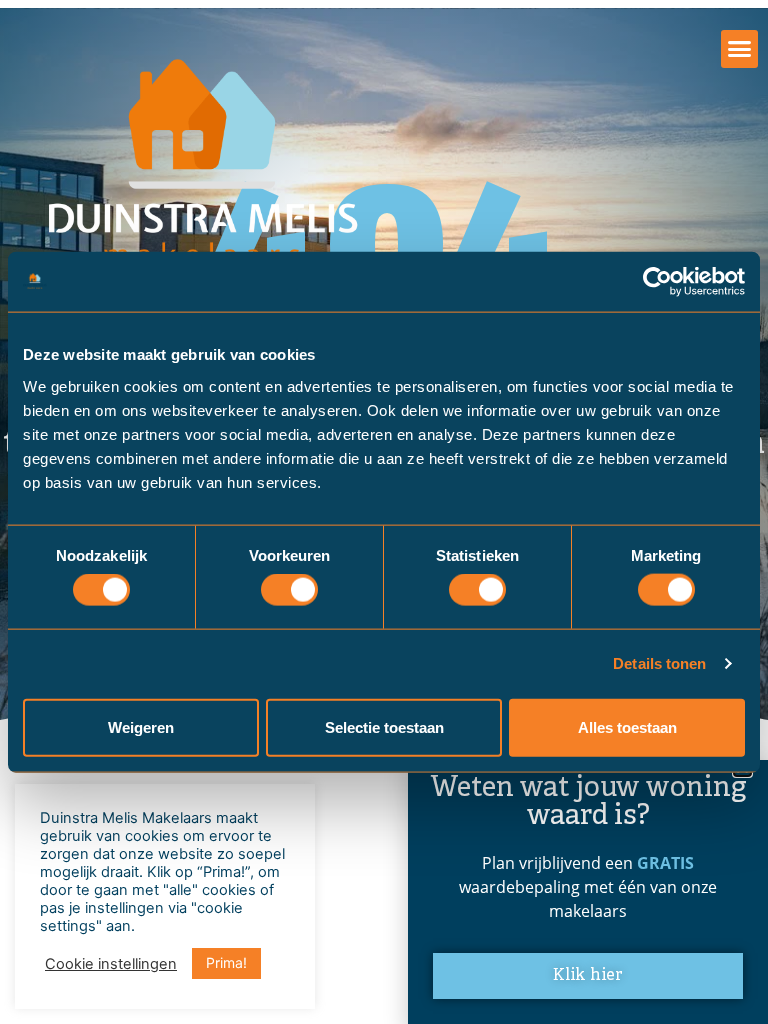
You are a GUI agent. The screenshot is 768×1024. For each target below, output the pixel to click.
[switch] (289, 590)
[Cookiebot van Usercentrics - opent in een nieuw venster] (657, 282)
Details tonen (659, 663)
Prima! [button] (226, 962)
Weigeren (141, 726)
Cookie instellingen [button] (111, 964)
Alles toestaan (627, 726)
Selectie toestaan (384, 726)
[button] (740, 49)
